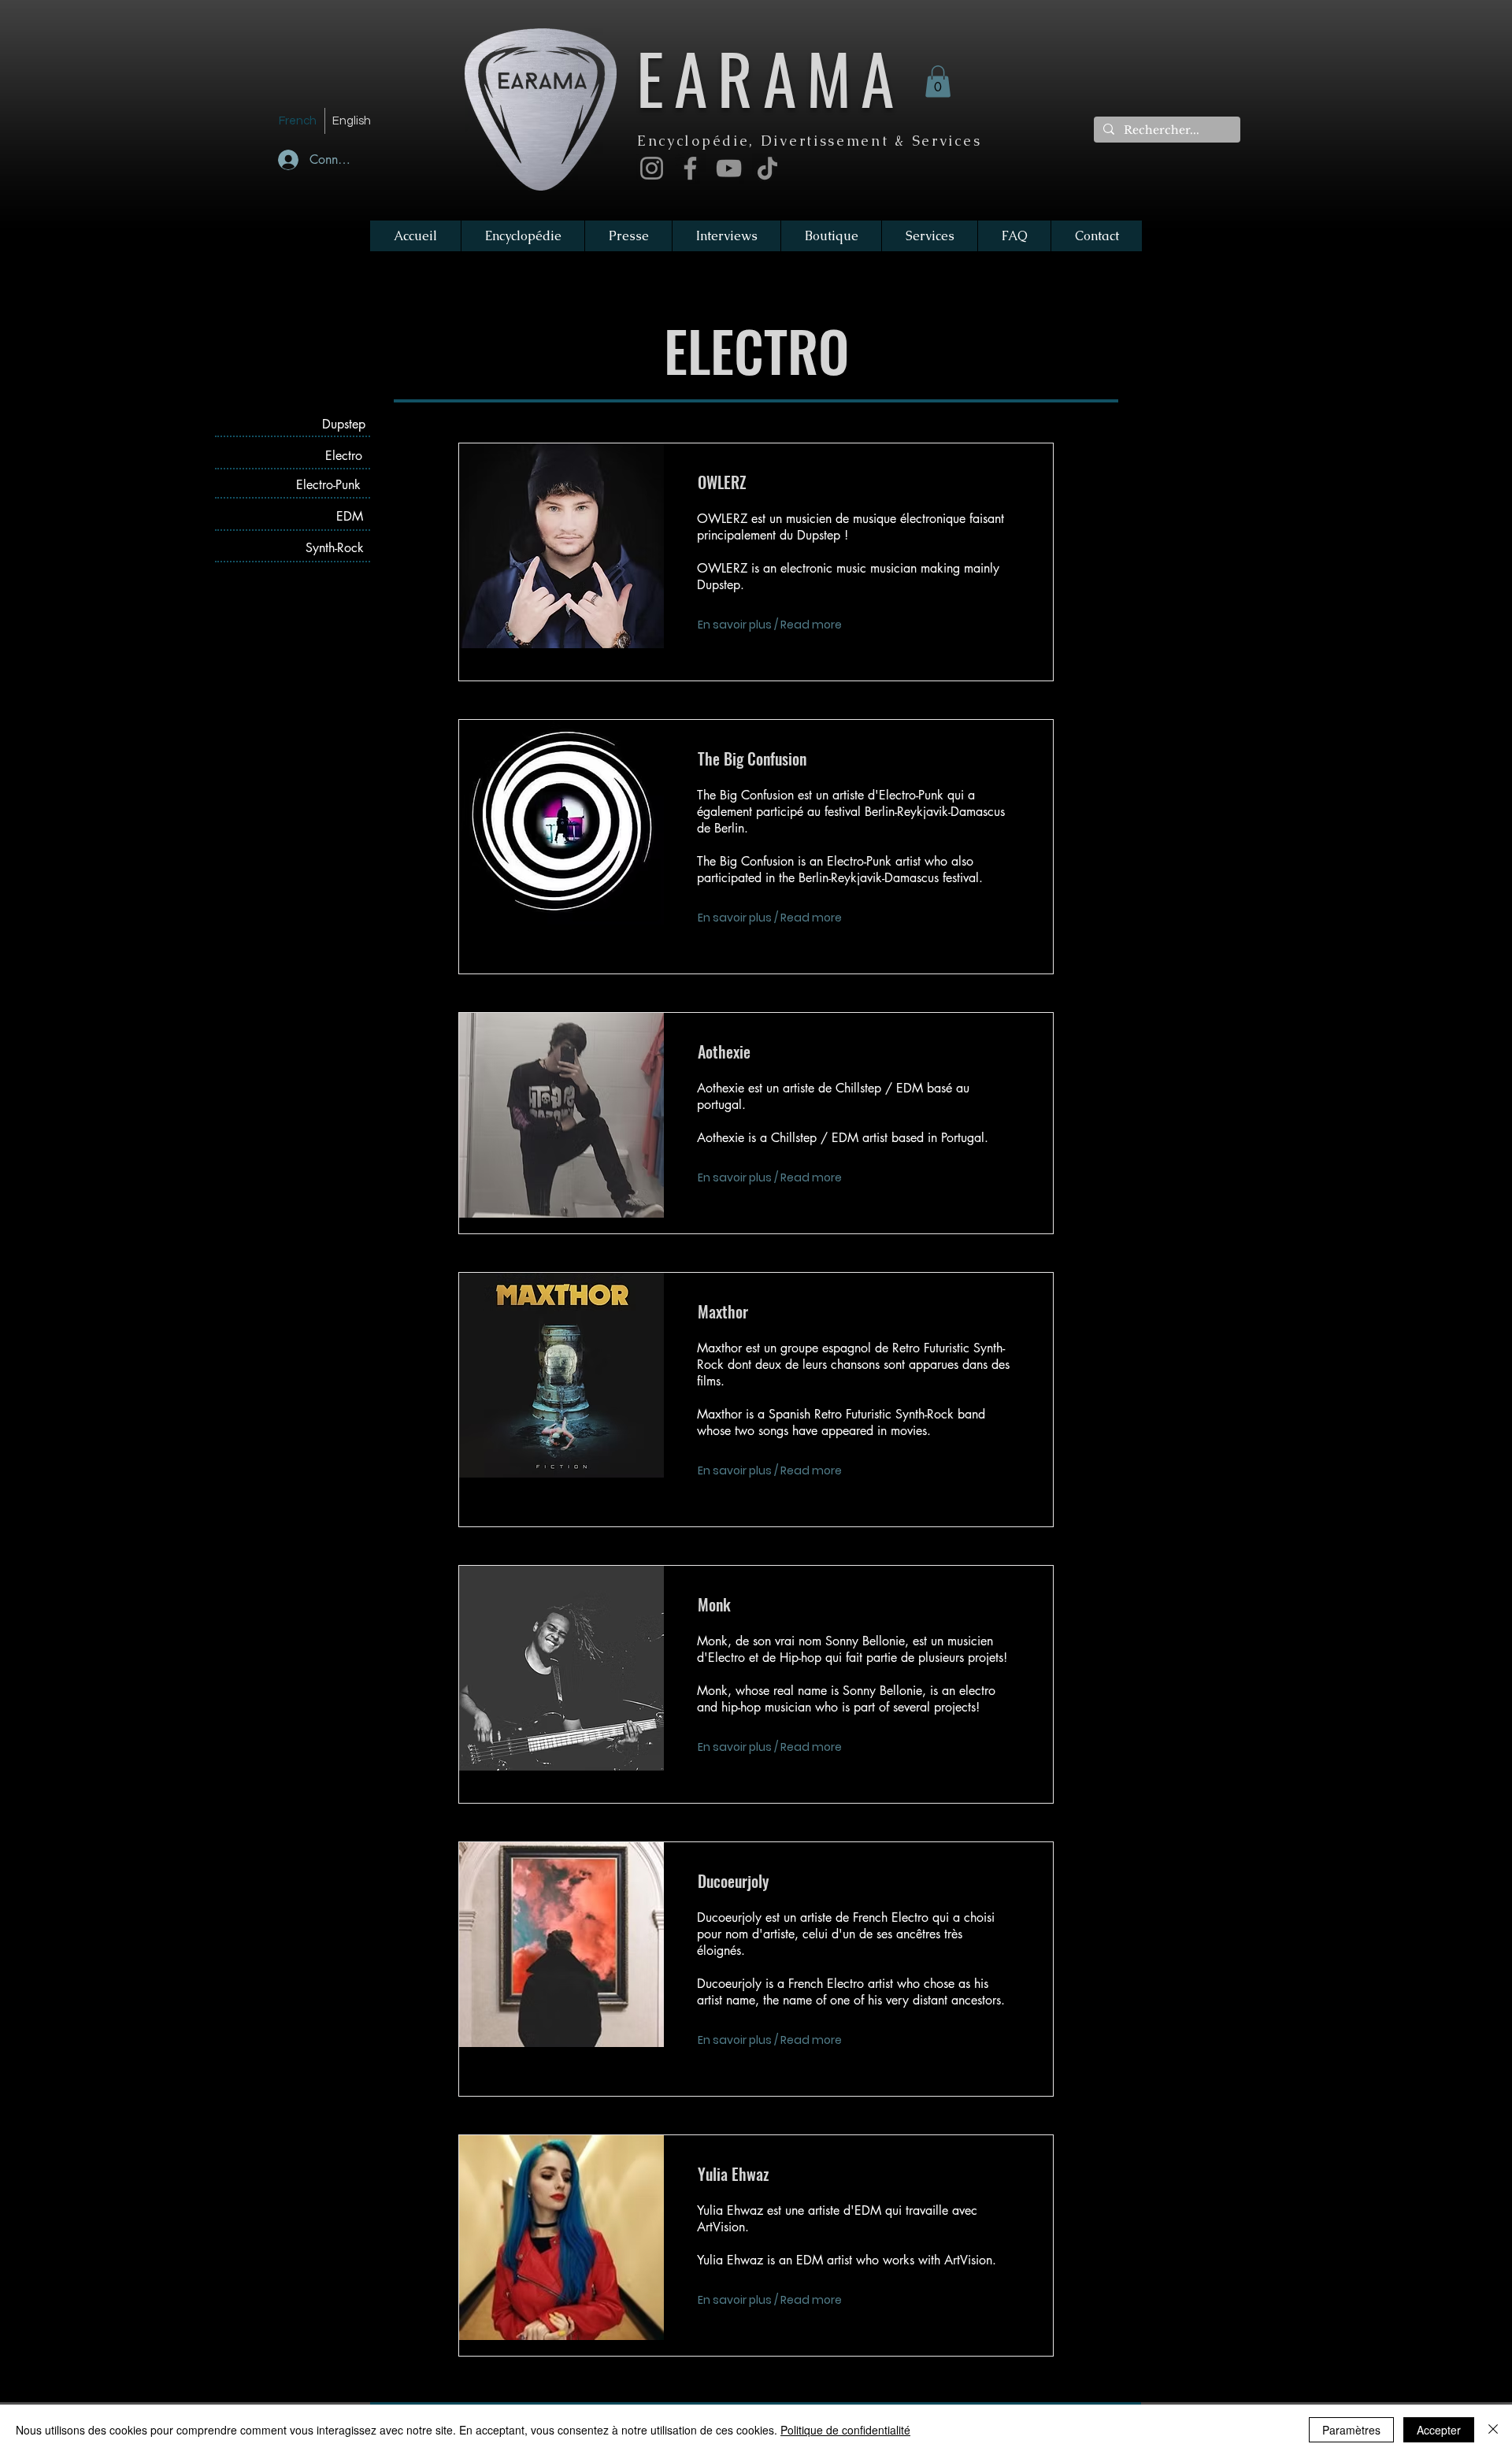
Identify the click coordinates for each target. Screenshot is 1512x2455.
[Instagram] (652, 168)
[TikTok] (767, 168)
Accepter (1439, 2430)
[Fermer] (1493, 2430)
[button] (938, 82)
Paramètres (1351, 2430)
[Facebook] (690, 168)
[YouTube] (729, 168)
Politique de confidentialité (845, 2430)
